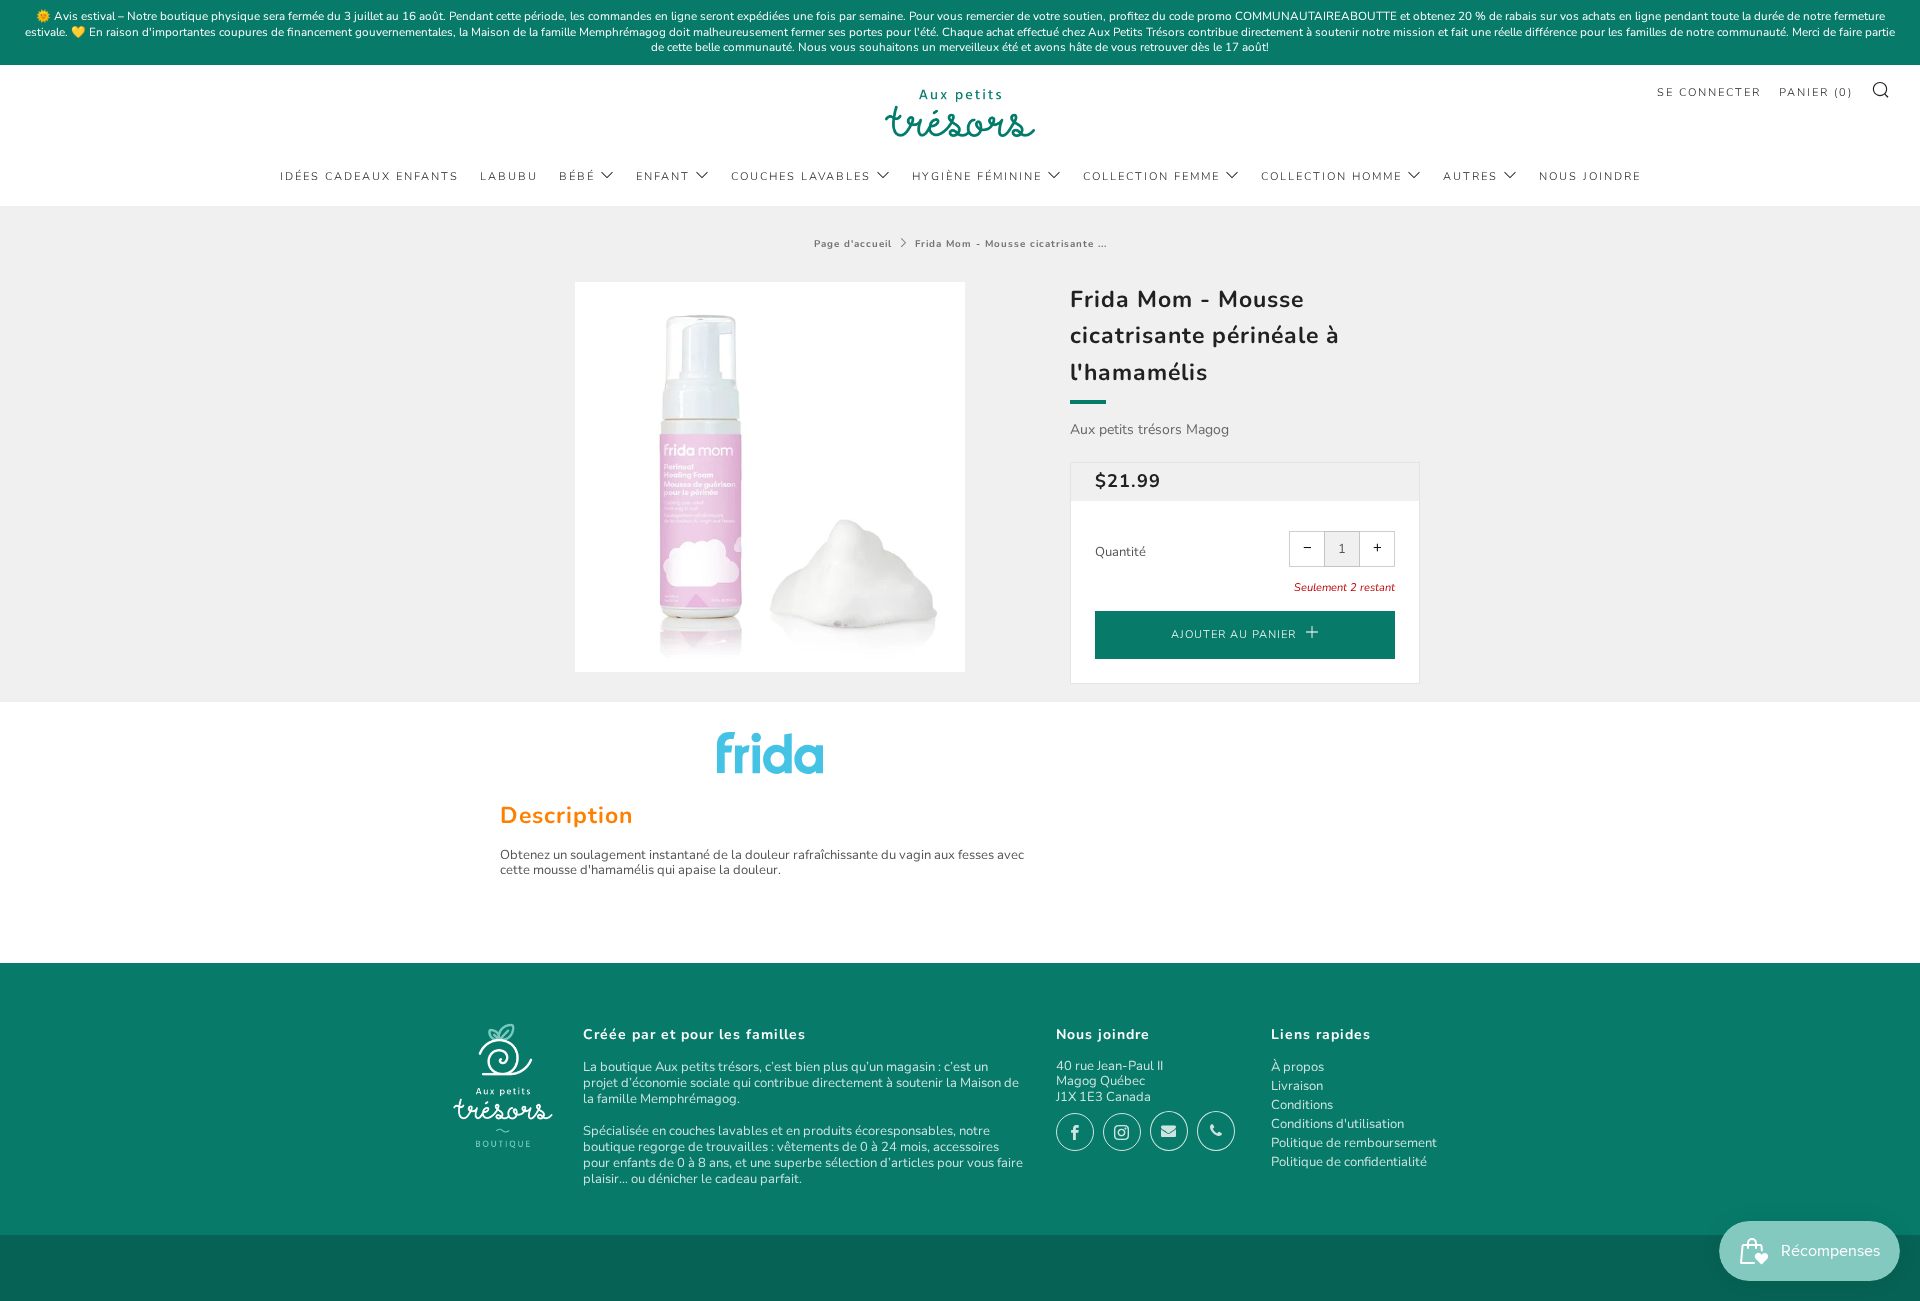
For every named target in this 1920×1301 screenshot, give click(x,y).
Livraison (1297, 1086)
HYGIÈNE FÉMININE (977, 176)
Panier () (1816, 92)
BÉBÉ (577, 176)
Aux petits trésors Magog (1149, 429)
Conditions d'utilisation (1337, 1124)
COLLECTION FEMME (1151, 176)
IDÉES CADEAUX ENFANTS (369, 176)
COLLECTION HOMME (1331, 176)
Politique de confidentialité (1349, 1162)
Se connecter (1709, 92)
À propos (1297, 1067)
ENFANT (663, 176)
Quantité (1120, 552)
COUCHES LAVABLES (801, 176)
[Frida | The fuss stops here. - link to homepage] (770, 753)
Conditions (1302, 1105)
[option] (770, 477)
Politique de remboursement (1354, 1143)
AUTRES (1470, 176)
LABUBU (509, 176)
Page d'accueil (853, 243)
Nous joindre (1590, 176)
